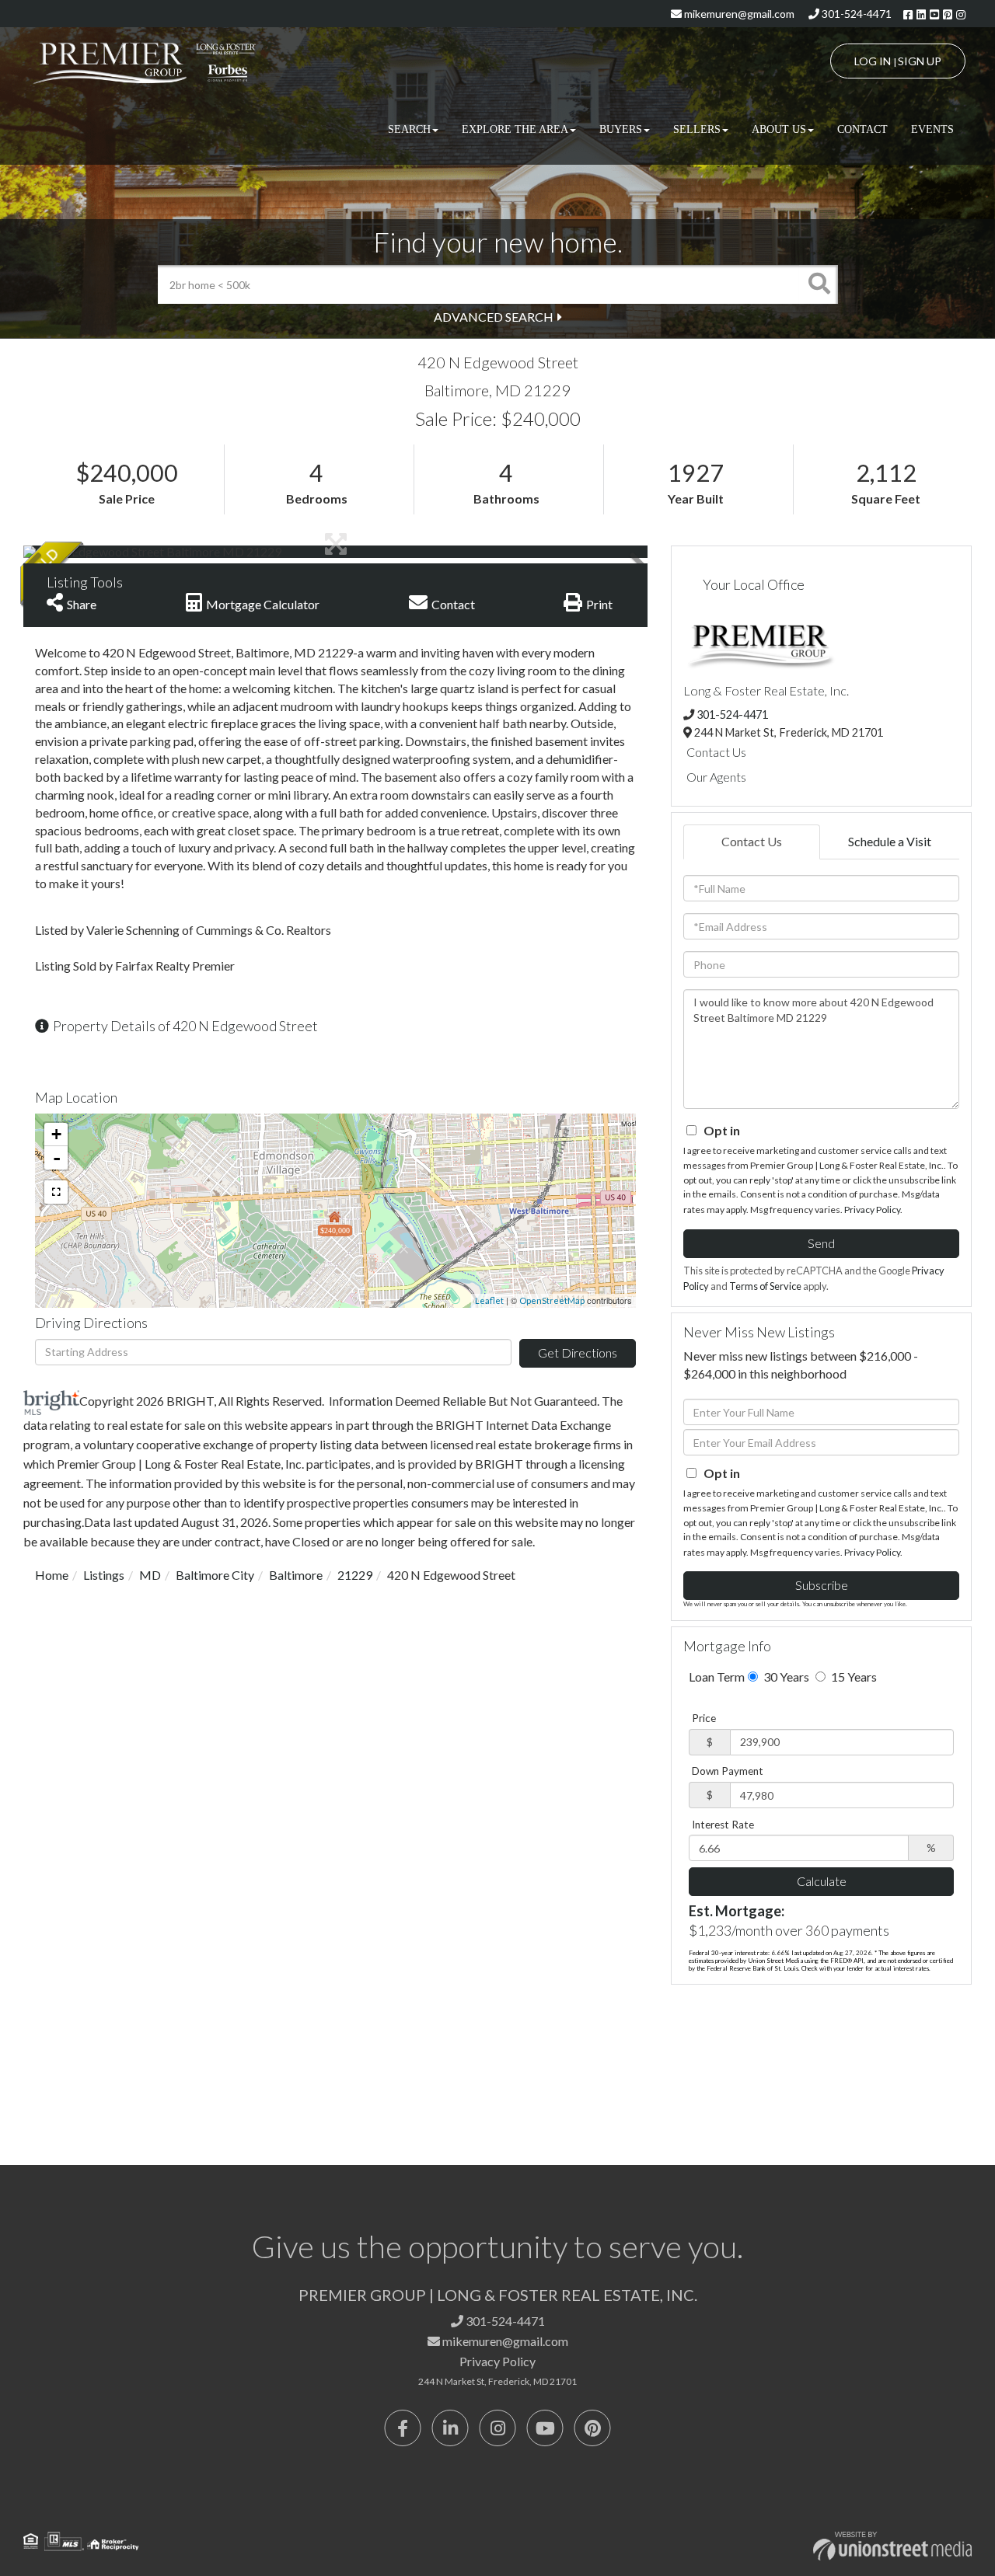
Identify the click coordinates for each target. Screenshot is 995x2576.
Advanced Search (494, 317)
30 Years (785, 1677)
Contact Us (716, 752)
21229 (355, 1575)
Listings (104, 1575)
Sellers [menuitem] (697, 129)
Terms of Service (765, 1286)
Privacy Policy (872, 1210)
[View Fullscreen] (56, 1192)
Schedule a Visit (890, 841)
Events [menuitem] (932, 129)
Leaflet (489, 1300)
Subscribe (822, 1585)
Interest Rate (723, 1825)
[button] (819, 284)
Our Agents (716, 777)
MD (150, 1575)
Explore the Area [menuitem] (515, 129)
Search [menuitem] (409, 129)
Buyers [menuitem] (621, 129)
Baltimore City (215, 1575)
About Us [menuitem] (779, 129)
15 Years (853, 1677)
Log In (873, 61)
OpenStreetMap (552, 1300)
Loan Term (717, 1677)
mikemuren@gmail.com (738, 14)
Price (704, 1718)
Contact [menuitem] (862, 129)
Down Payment (728, 1771)
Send (821, 1243)
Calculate (822, 1881)
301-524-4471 (855, 14)
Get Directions (578, 1352)
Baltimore (296, 1575)
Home (52, 1575)
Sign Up (920, 61)
